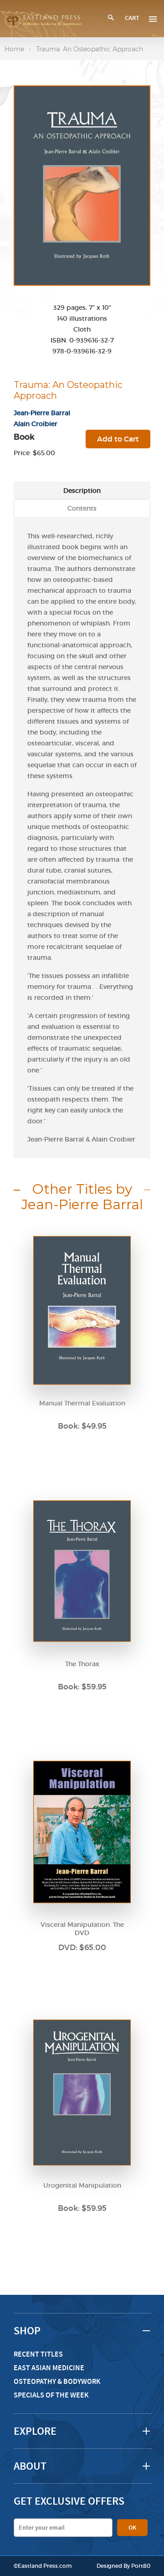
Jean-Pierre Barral (42, 413)
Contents (82, 508)
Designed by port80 (123, 2566)
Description (82, 491)
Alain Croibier (36, 424)
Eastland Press (38, 2566)
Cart (132, 18)
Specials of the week (51, 2395)
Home (14, 49)
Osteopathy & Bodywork (57, 2381)
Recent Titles (38, 2354)
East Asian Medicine (49, 2368)
